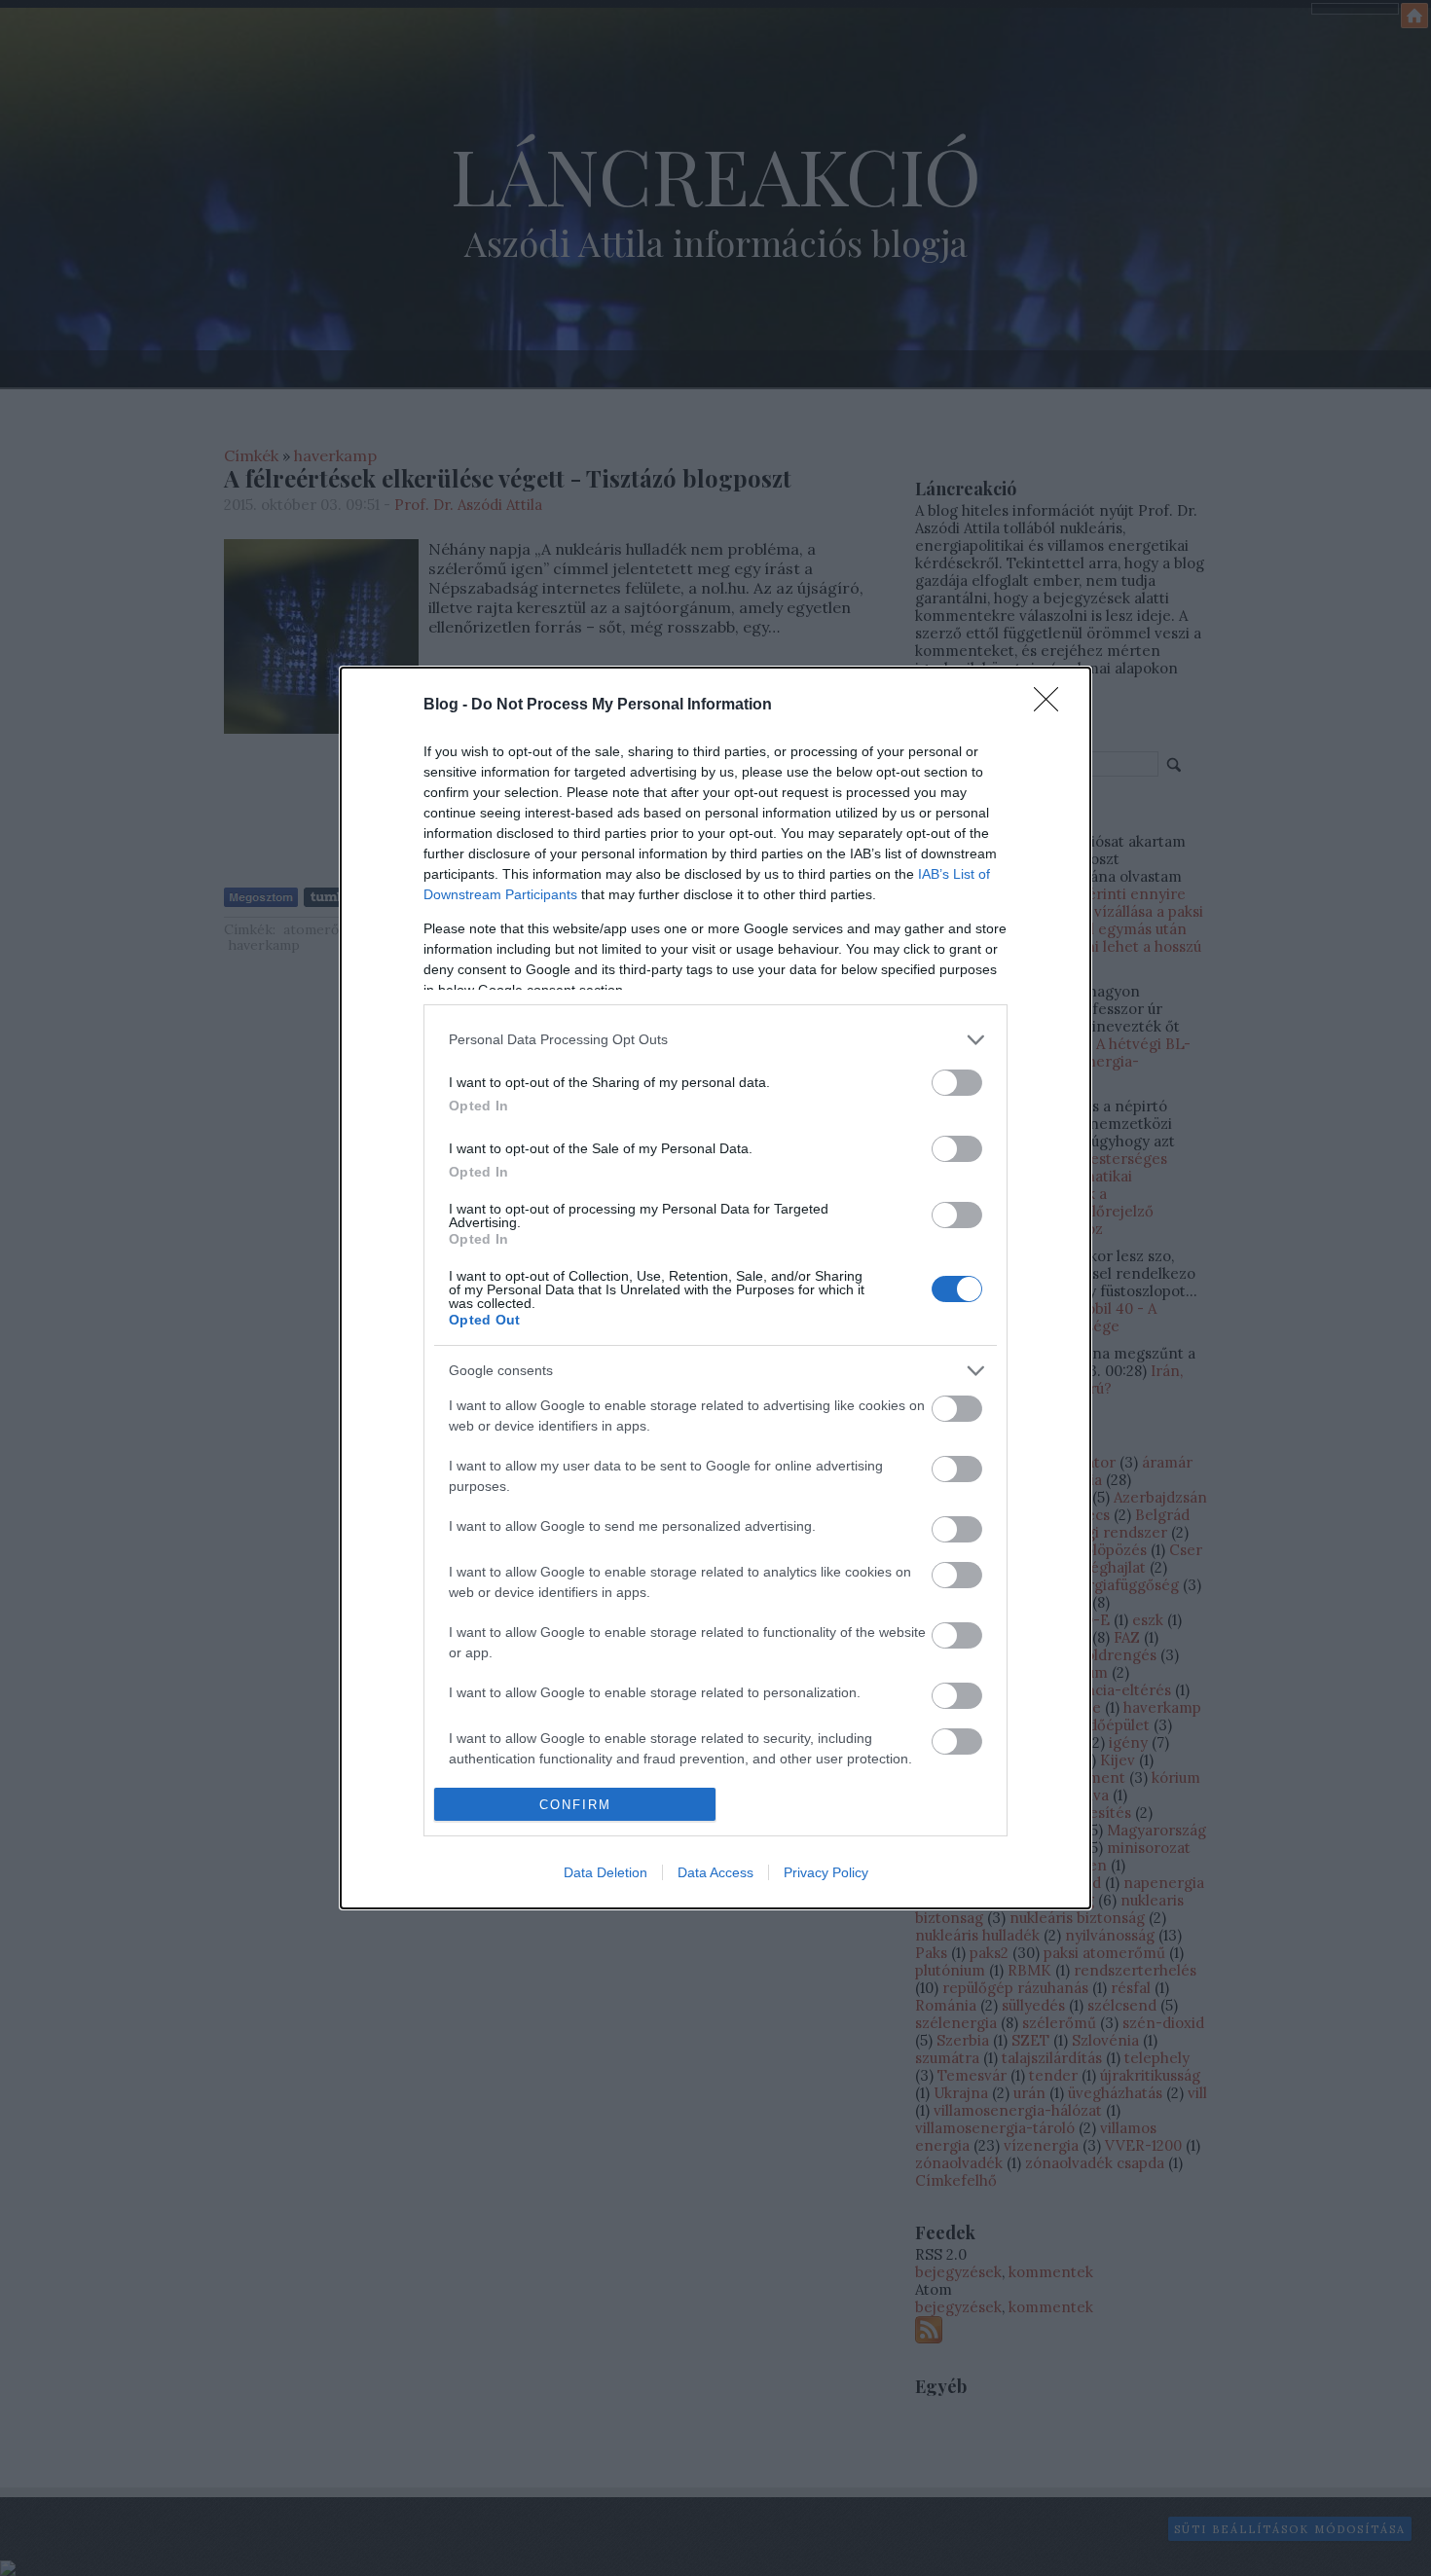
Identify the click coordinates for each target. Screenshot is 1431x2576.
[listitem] (715, 1040)
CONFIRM (575, 1805)
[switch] (957, 1083)
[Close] (1052, 706)
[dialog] (715, 1288)
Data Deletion (605, 1872)
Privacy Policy (826, 1872)
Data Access (715, 1872)
